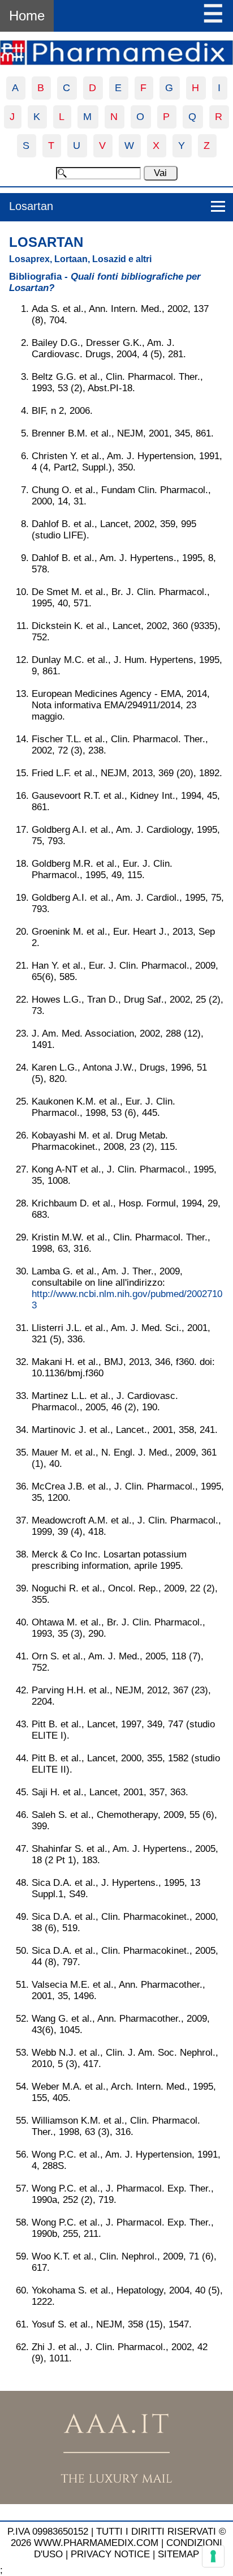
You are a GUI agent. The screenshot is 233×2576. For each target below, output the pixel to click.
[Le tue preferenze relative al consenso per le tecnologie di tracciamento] (213, 2556)
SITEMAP (178, 2554)
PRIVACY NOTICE (110, 2554)
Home (27, 16)
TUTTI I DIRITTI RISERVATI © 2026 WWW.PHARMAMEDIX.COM (118, 2537)
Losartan (31, 206)
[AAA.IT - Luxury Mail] (116, 2501)
